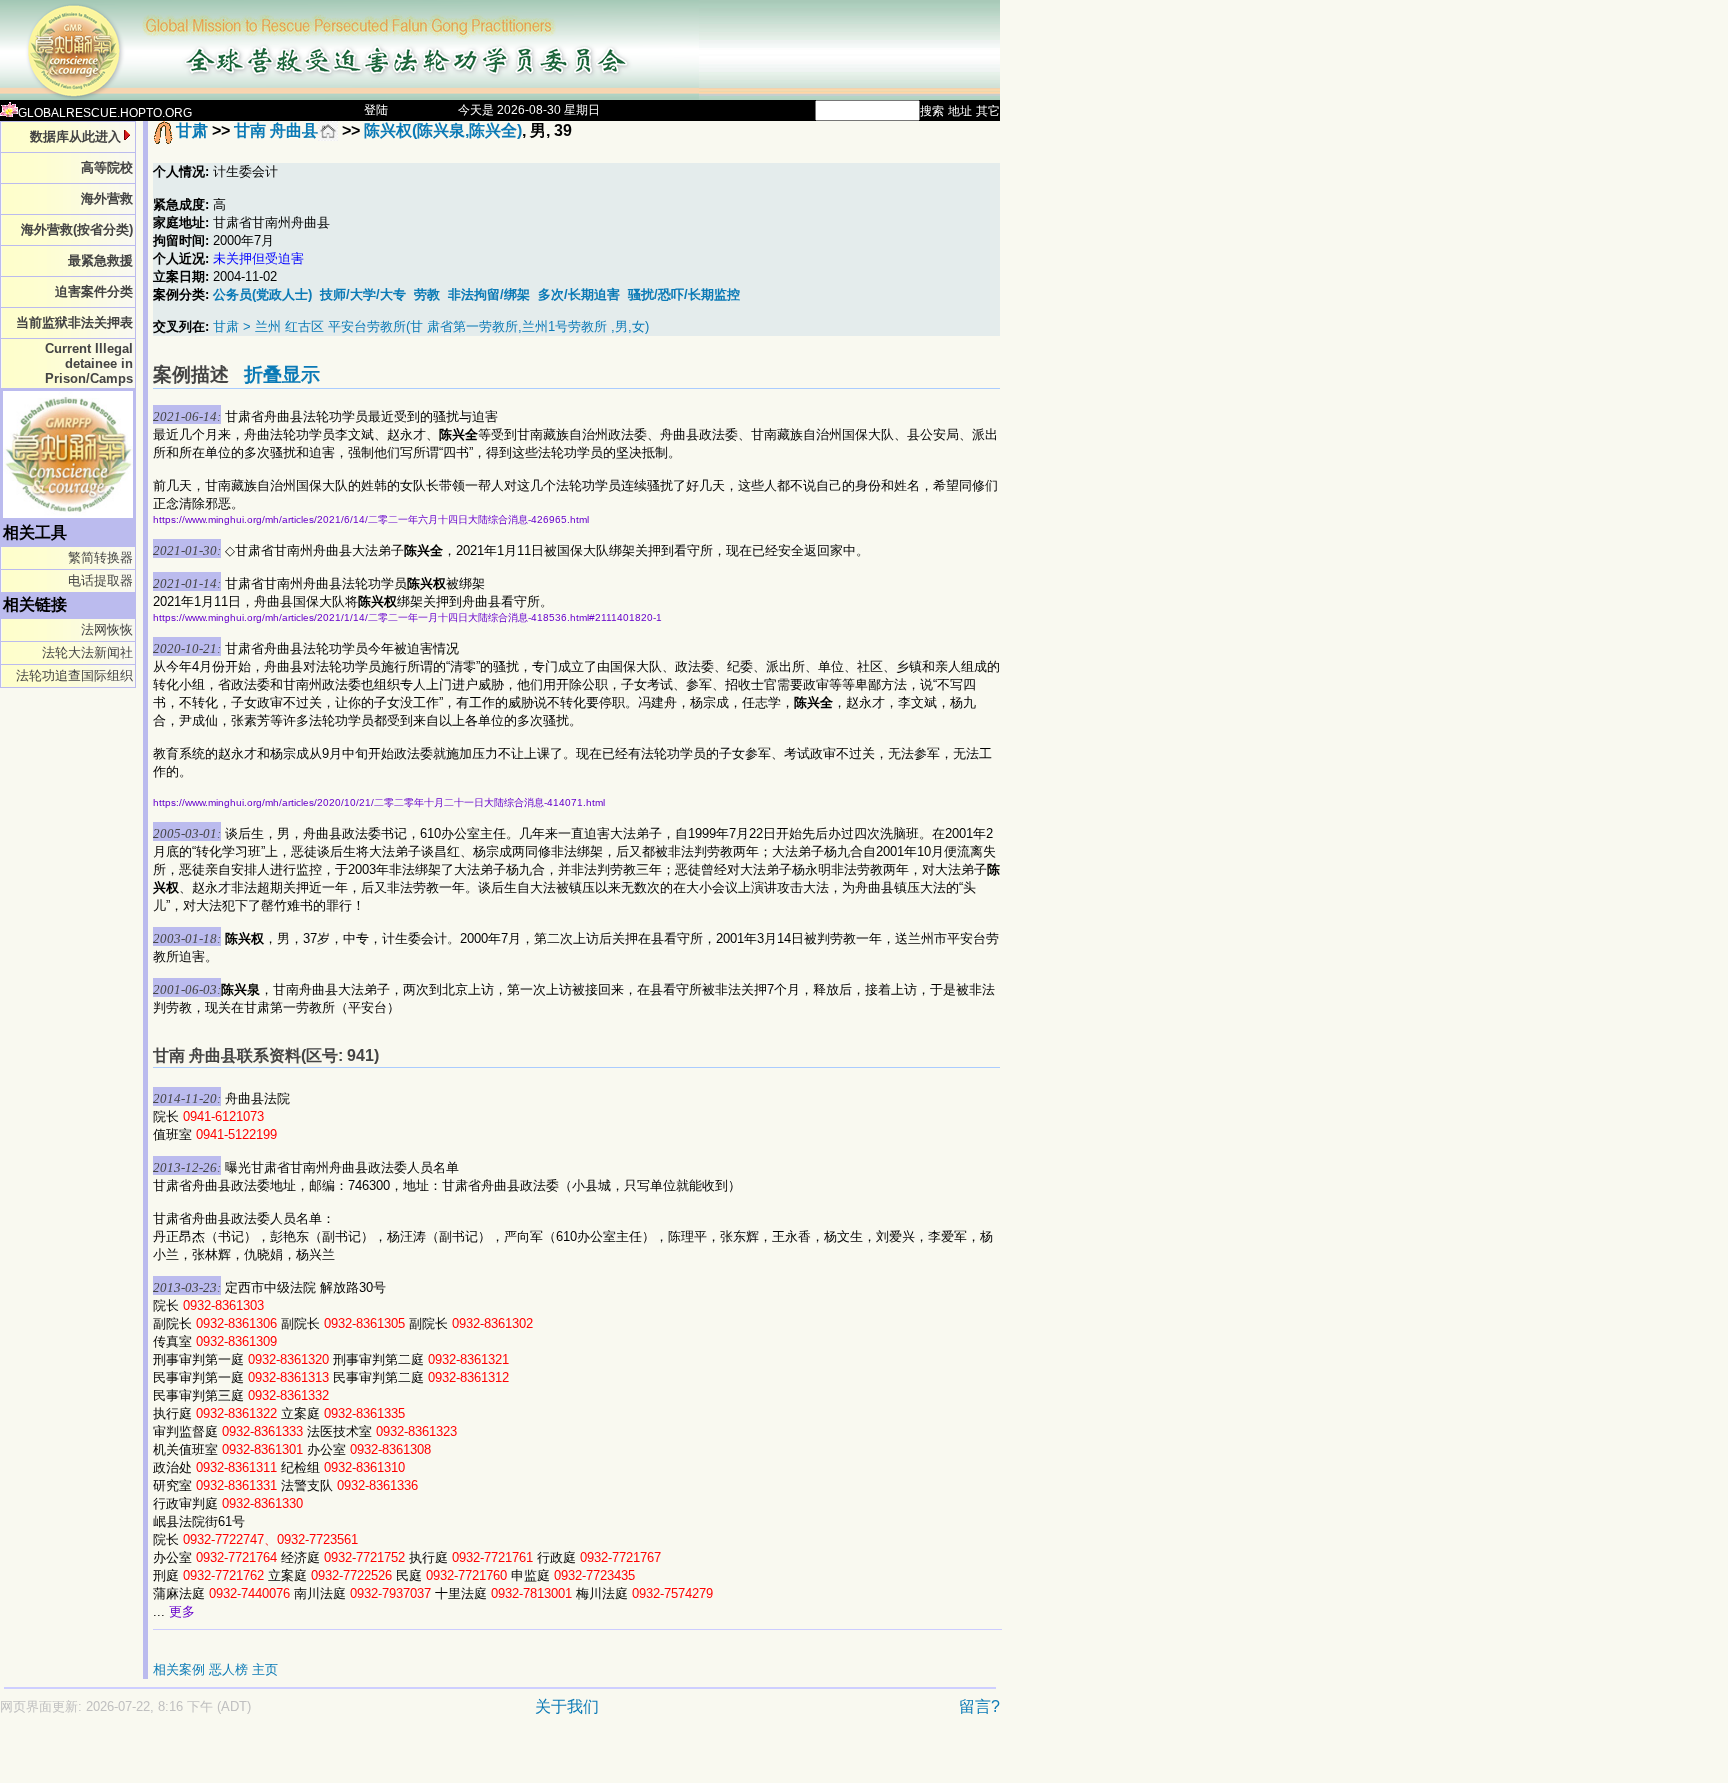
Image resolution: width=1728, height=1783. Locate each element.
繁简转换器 (100, 557)
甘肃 (192, 130)
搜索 (932, 111)
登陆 (376, 110)
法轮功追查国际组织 (74, 675)
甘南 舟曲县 (276, 130)
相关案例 (179, 1669)
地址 (960, 111)
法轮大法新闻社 (87, 652)
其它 (988, 111)
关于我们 (567, 1706)
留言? (979, 1706)
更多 (182, 1611)
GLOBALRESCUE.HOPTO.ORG (105, 113)
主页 (265, 1669)
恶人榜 (228, 1669)
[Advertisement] (430, 1759)
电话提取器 (100, 580)
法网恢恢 (107, 629)
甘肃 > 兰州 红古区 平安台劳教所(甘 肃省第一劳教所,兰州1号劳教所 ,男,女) (431, 326)
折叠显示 (282, 374)
